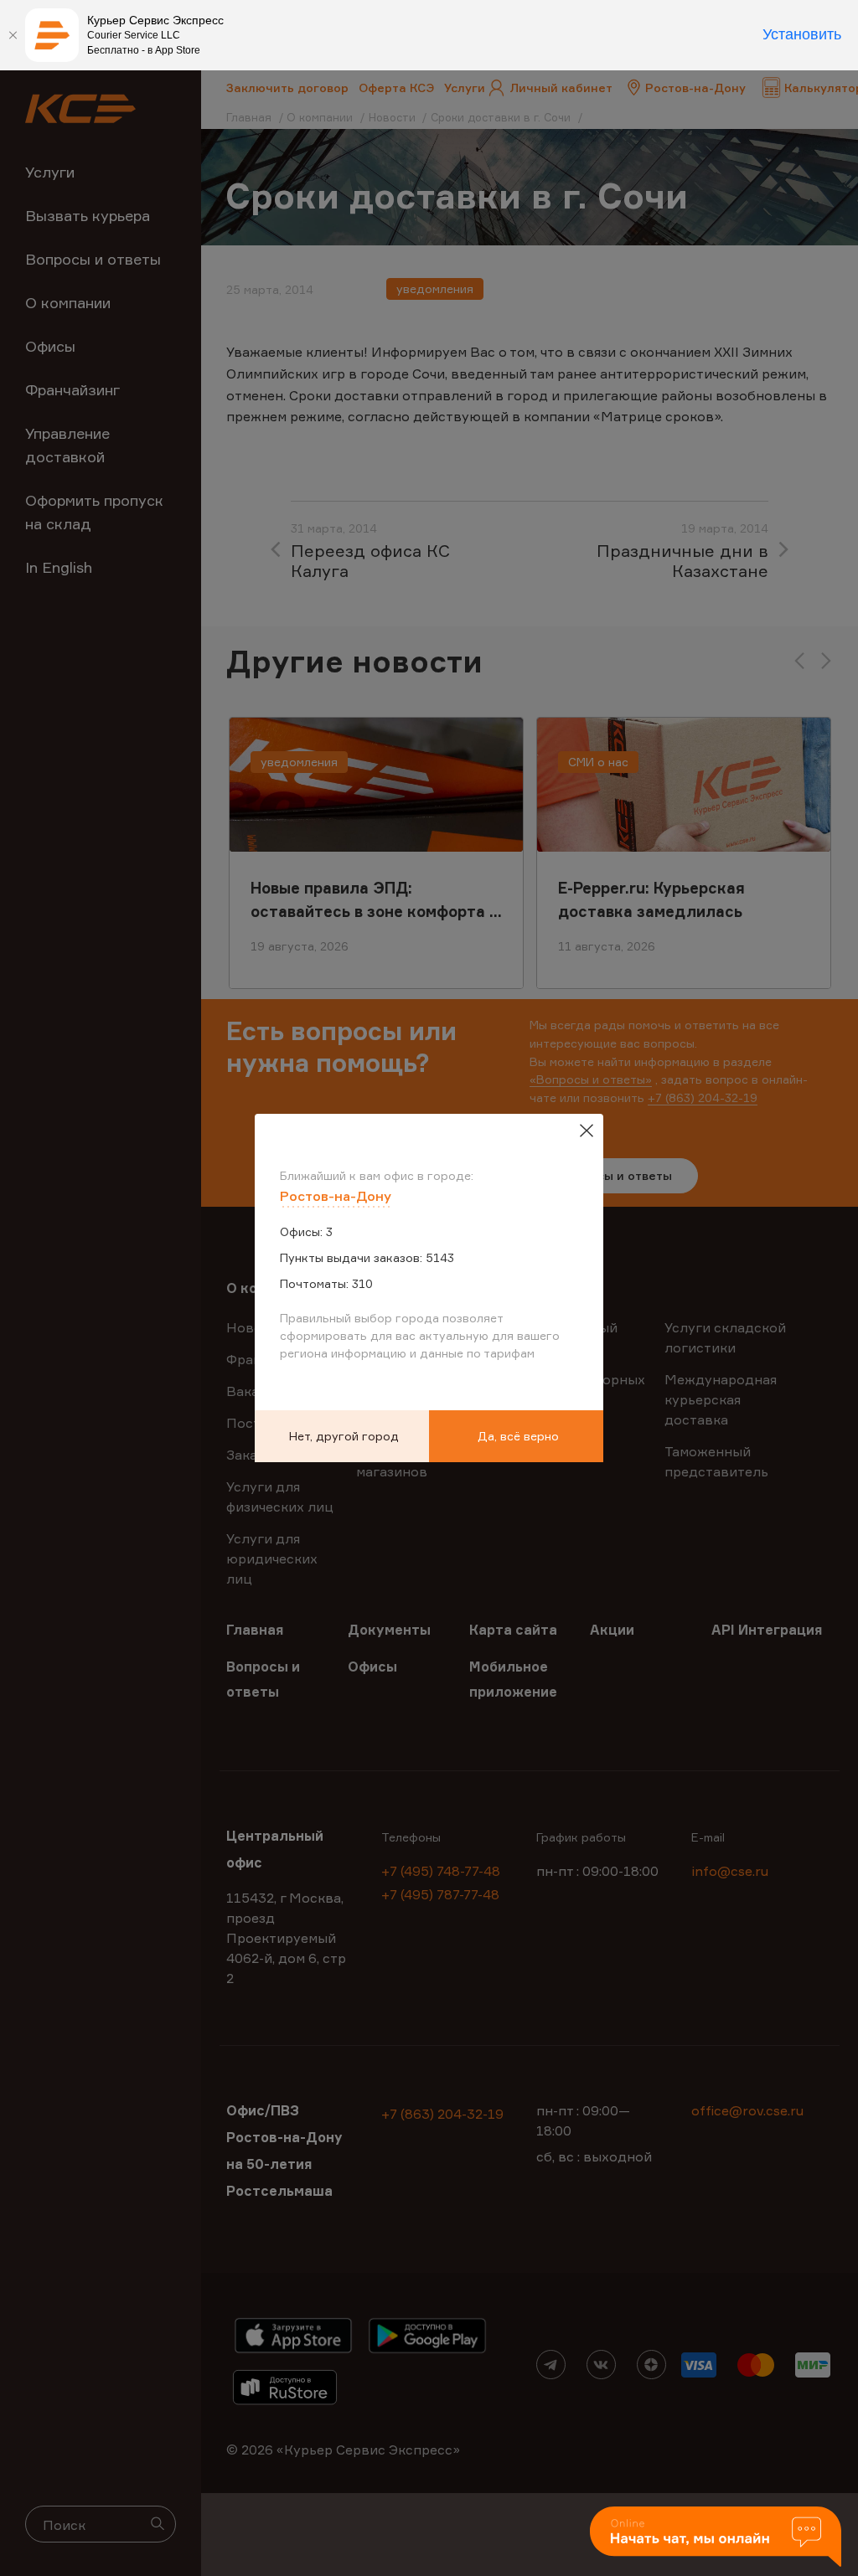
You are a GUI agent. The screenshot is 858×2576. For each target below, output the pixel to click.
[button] (716, 2538)
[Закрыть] (13, 35)
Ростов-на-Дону (336, 1196)
